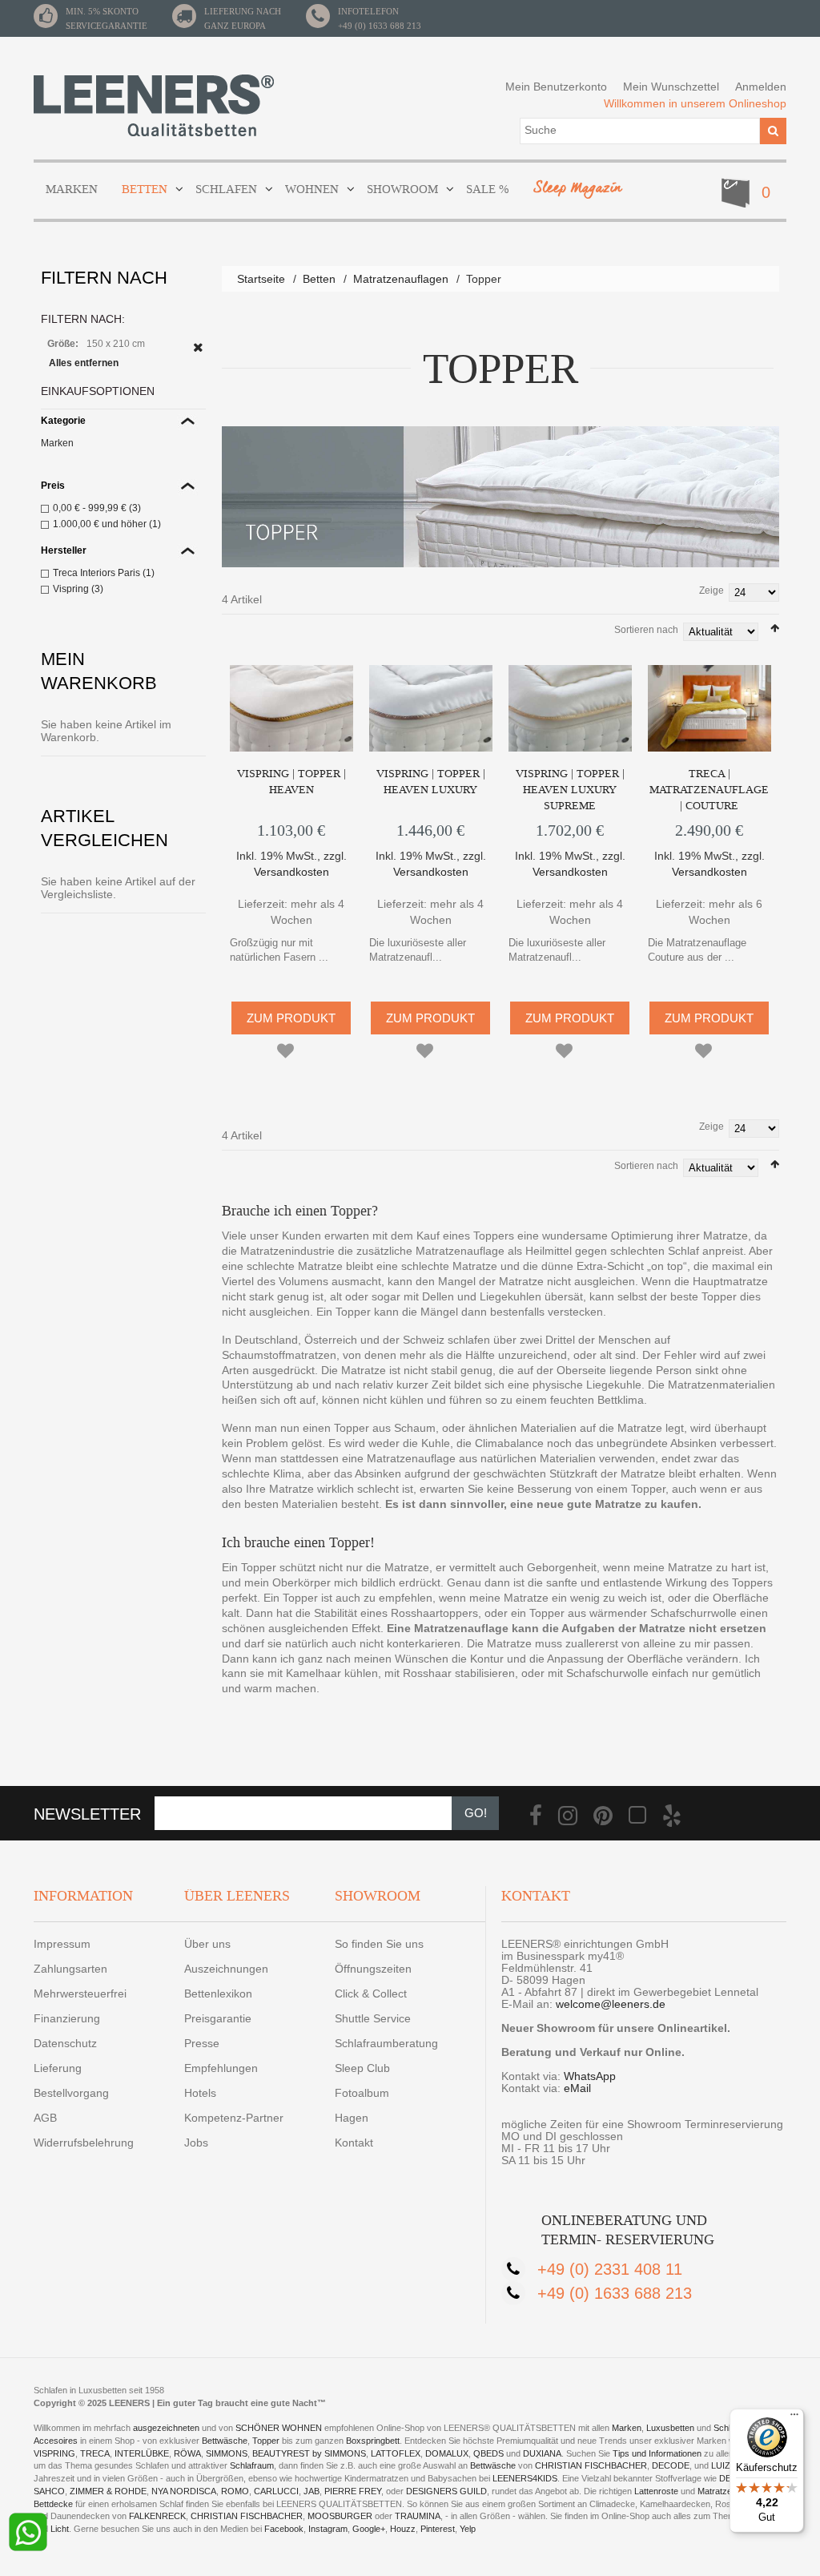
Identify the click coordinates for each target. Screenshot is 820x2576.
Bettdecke (53, 2504)
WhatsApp (590, 2076)
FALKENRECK (157, 2516)
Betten (319, 279)
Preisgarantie (218, 2018)
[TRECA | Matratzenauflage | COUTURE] (709, 708)
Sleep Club (362, 2068)
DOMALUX (447, 2453)
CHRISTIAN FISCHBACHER (591, 2465)
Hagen (352, 2118)
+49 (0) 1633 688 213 (380, 26)
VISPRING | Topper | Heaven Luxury (431, 782)
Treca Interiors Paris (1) (104, 573)
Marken (57, 443)
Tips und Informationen (657, 2453)
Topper (266, 2441)
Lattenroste (656, 2491)
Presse (202, 2043)
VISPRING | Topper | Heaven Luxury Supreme (570, 790)
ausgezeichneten (167, 2428)
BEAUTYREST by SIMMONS (309, 2453)
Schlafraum (252, 2465)
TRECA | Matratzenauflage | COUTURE (709, 790)
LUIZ (721, 2465)
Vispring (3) (78, 589)
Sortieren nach (646, 630)
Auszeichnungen (226, 1969)
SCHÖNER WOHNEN (279, 2428)
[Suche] (773, 131)
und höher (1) (107, 524)
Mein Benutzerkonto (556, 87)
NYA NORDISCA (184, 2491)
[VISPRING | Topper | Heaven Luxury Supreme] (570, 708)
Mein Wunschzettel (671, 87)
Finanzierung (67, 2018)
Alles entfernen (84, 363)
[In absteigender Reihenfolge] (775, 628)
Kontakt (354, 2143)
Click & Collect (371, 1993)
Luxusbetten (670, 2428)
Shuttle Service (373, 2018)
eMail (577, 2088)
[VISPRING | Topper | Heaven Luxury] (431, 708)
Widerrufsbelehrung (84, 2143)
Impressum (62, 1944)
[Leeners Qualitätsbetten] (154, 105)
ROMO (235, 2491)
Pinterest (438, 2529)
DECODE (671, 2465)
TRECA (95, 2453)
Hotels (200, 2093)
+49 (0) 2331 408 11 (610, 2269)
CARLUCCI (276, 2491)
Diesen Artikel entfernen (198, 347)
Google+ (369, 2529)
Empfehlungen (221, 2068)
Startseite (261, 279)
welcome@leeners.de (611, 2004)
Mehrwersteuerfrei (80, 1993)
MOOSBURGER (340, 2516)
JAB (312, 2491)
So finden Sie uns (379, 1944)
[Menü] (794, 2418)
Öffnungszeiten (373, 1969)
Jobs (196, 2143)
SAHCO (49, 2491)
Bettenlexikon (218, 1993)
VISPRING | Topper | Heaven (291, 782)
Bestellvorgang (71, 2093)
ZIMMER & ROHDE (108, 2491)
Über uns (207, 1944)
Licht (60, 2529)
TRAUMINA (418, 2516)
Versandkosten (291, 872)
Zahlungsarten (70, 1969)
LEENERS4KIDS (525, 2478)
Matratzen (717, 2491)
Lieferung (58, 2068)
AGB (45, 2118)
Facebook (284, 2529)
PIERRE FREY (353, 2491)
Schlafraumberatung (386, 2043)
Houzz (403, 2529)
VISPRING (54, 2453)
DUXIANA (542, 2453)
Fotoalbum (362, 2093)
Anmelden (761, 87)
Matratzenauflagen (401, 279)
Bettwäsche (225, 2441)
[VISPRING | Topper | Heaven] (291, 708)
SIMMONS (227, 2453)
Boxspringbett (373, 2441)
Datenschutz (65, 2043)
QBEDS (488, 2453)
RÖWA (187, 2453)
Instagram (328, 2529)
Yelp (468, 2529)
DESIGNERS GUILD (446, 2491)
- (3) (97, 508)
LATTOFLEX (396, 2453)
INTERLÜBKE (142, 2453)
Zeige (711, 591)
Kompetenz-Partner (234, 2118)
